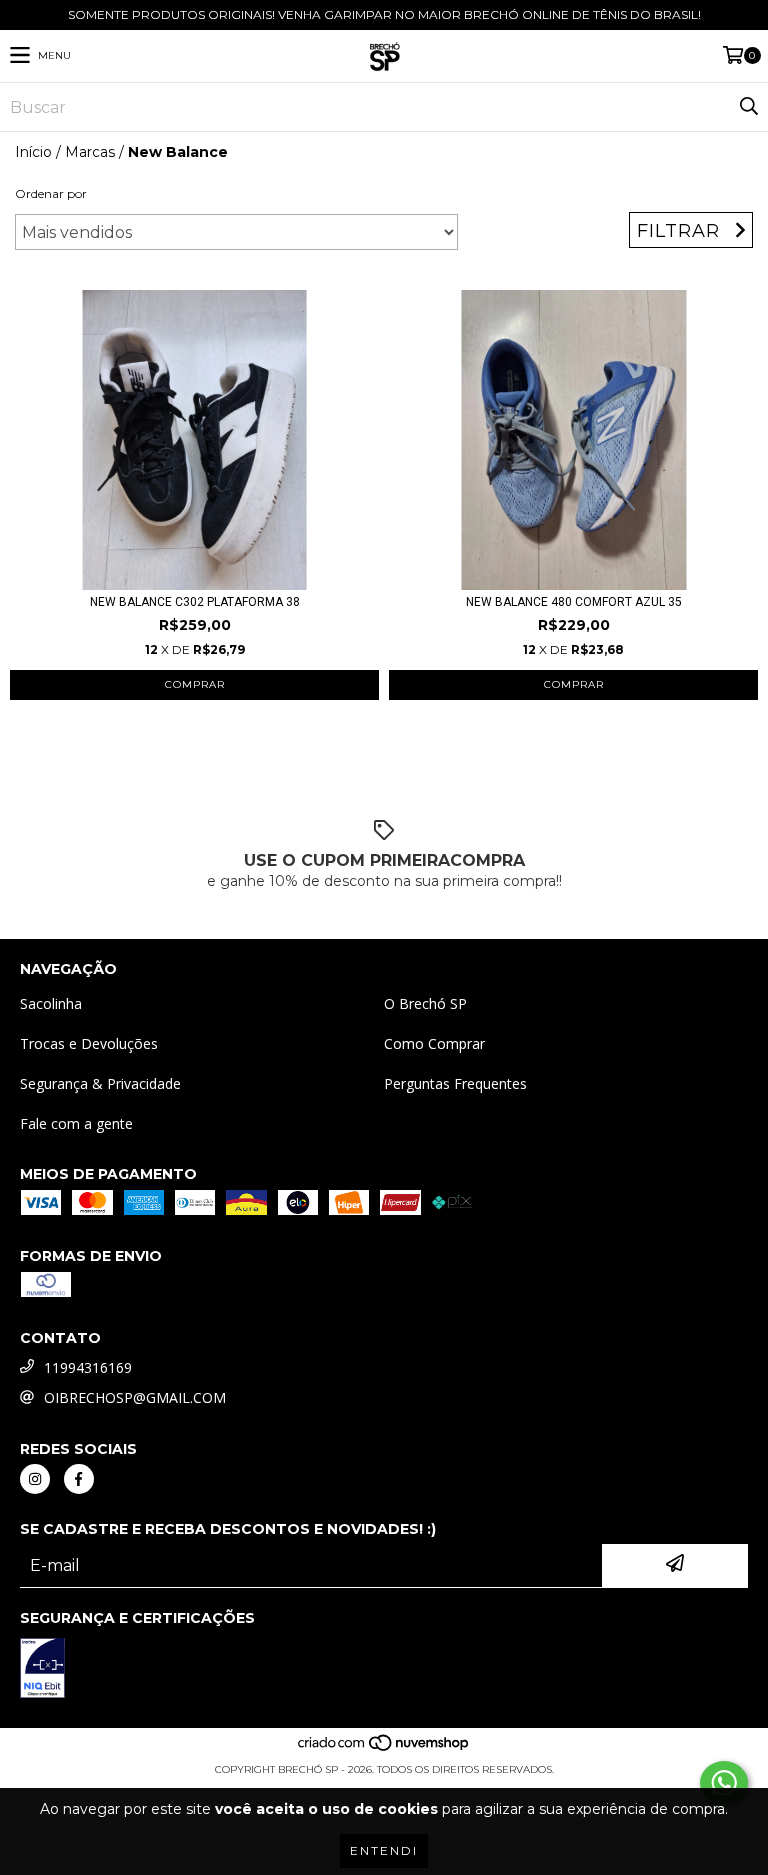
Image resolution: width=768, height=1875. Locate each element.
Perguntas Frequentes (455, 1083)
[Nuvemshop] (384, 1749)
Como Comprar (434, 1043)
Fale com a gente (76, 1123)
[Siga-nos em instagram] (35, 1479)
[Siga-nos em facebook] (79, 1479)
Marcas (90, 152)
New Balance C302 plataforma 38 (195, 602)
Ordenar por (51, 193)
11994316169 (88, 1367)
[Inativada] (42, 1670)
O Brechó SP (425, 1003)
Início (33, 152)
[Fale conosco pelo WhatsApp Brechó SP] (724, 1783)
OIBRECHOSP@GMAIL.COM (135, 1397)
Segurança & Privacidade (100, 1083)
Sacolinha (51, 1003)
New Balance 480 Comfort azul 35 (574, 602)
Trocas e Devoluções (89, 1043)
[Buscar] (748, 107)
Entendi (384, 1850)
